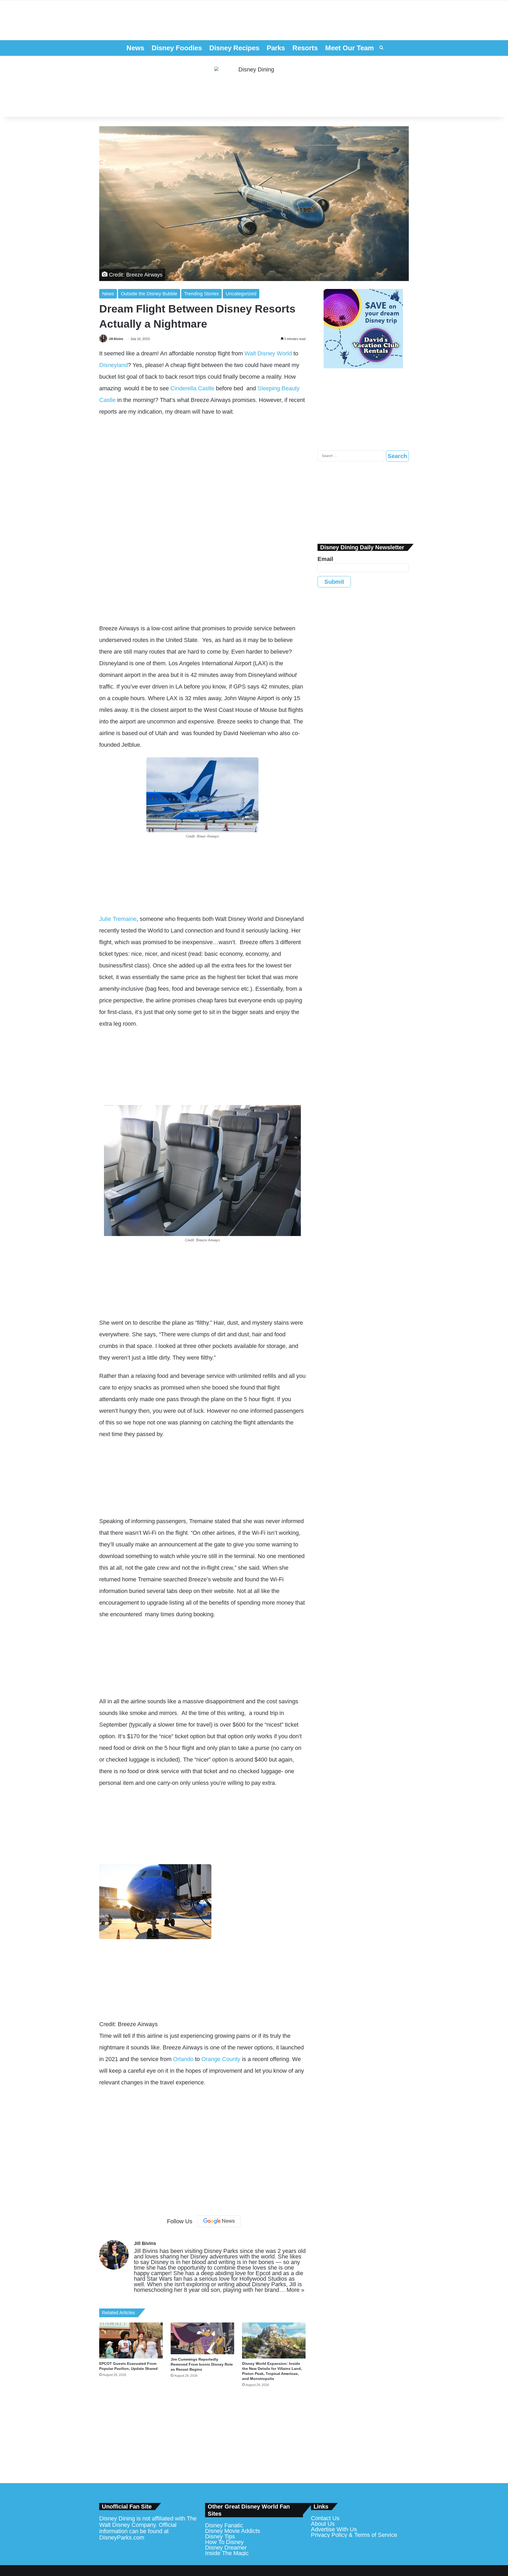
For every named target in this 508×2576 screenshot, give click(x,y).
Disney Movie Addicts (233, 2531)
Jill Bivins (116, 339)
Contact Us (325, 2518)
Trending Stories (201, 294)
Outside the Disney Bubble (149, 294)
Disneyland (114, 365)
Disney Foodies (177, 48)
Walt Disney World (268, 353)
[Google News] (219, 2221)
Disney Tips (220, 2536)
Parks (276, 48)
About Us (323, 2524)
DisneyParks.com (122, 2537)
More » (295, 2290)
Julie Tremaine (118, 919)
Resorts (305, 48)
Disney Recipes (234, 48)
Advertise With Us (334, 2529)
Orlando (183, 2059)
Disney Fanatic (224, 2525)
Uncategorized (241, 294)
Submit (334, 582)
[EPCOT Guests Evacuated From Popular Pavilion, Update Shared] (131, 2340)
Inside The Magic (227, 2553)
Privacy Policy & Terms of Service (354, 2535)
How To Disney (224, 2542)
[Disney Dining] (254, 87)
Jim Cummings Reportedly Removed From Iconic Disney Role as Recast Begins (202, 2364)
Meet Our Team (350, 48)
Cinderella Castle (192, 388)
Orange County (221, 2059)
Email (325, 559)
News (135, 48)
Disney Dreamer (226, 2548)
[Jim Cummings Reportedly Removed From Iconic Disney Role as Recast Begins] (202, 2338)
